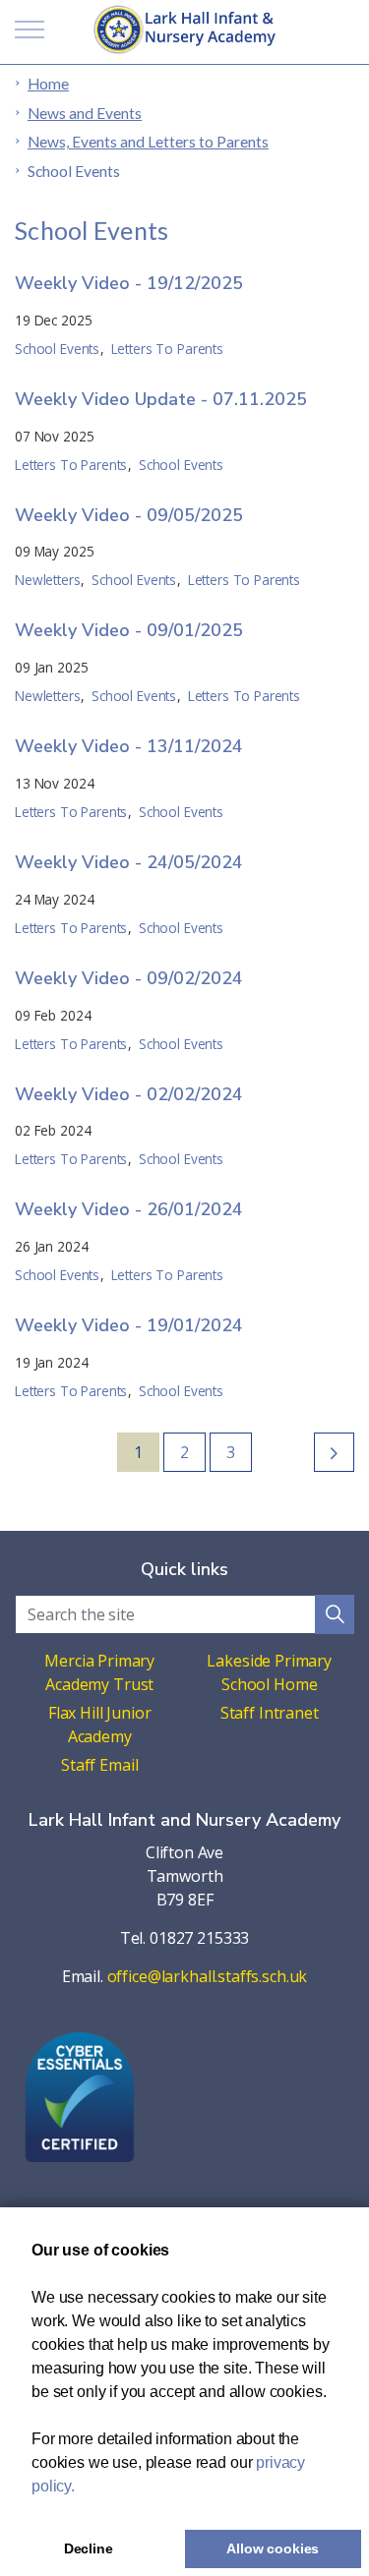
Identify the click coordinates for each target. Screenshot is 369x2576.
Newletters (48, 580)
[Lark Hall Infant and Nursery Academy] (185, 29)
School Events (57, 349)
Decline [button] (89, 2548)
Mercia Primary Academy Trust (99, 1672)
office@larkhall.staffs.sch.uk (208, 1976)
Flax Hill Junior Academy (100, 1725)
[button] (335, 1614)
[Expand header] (30, 29)
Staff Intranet (270, 1713)
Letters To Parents (167, 349)
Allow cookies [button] (273, 2548)
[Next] (334, 1452)
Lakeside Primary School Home (269, 1672)
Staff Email (99, 1765)
